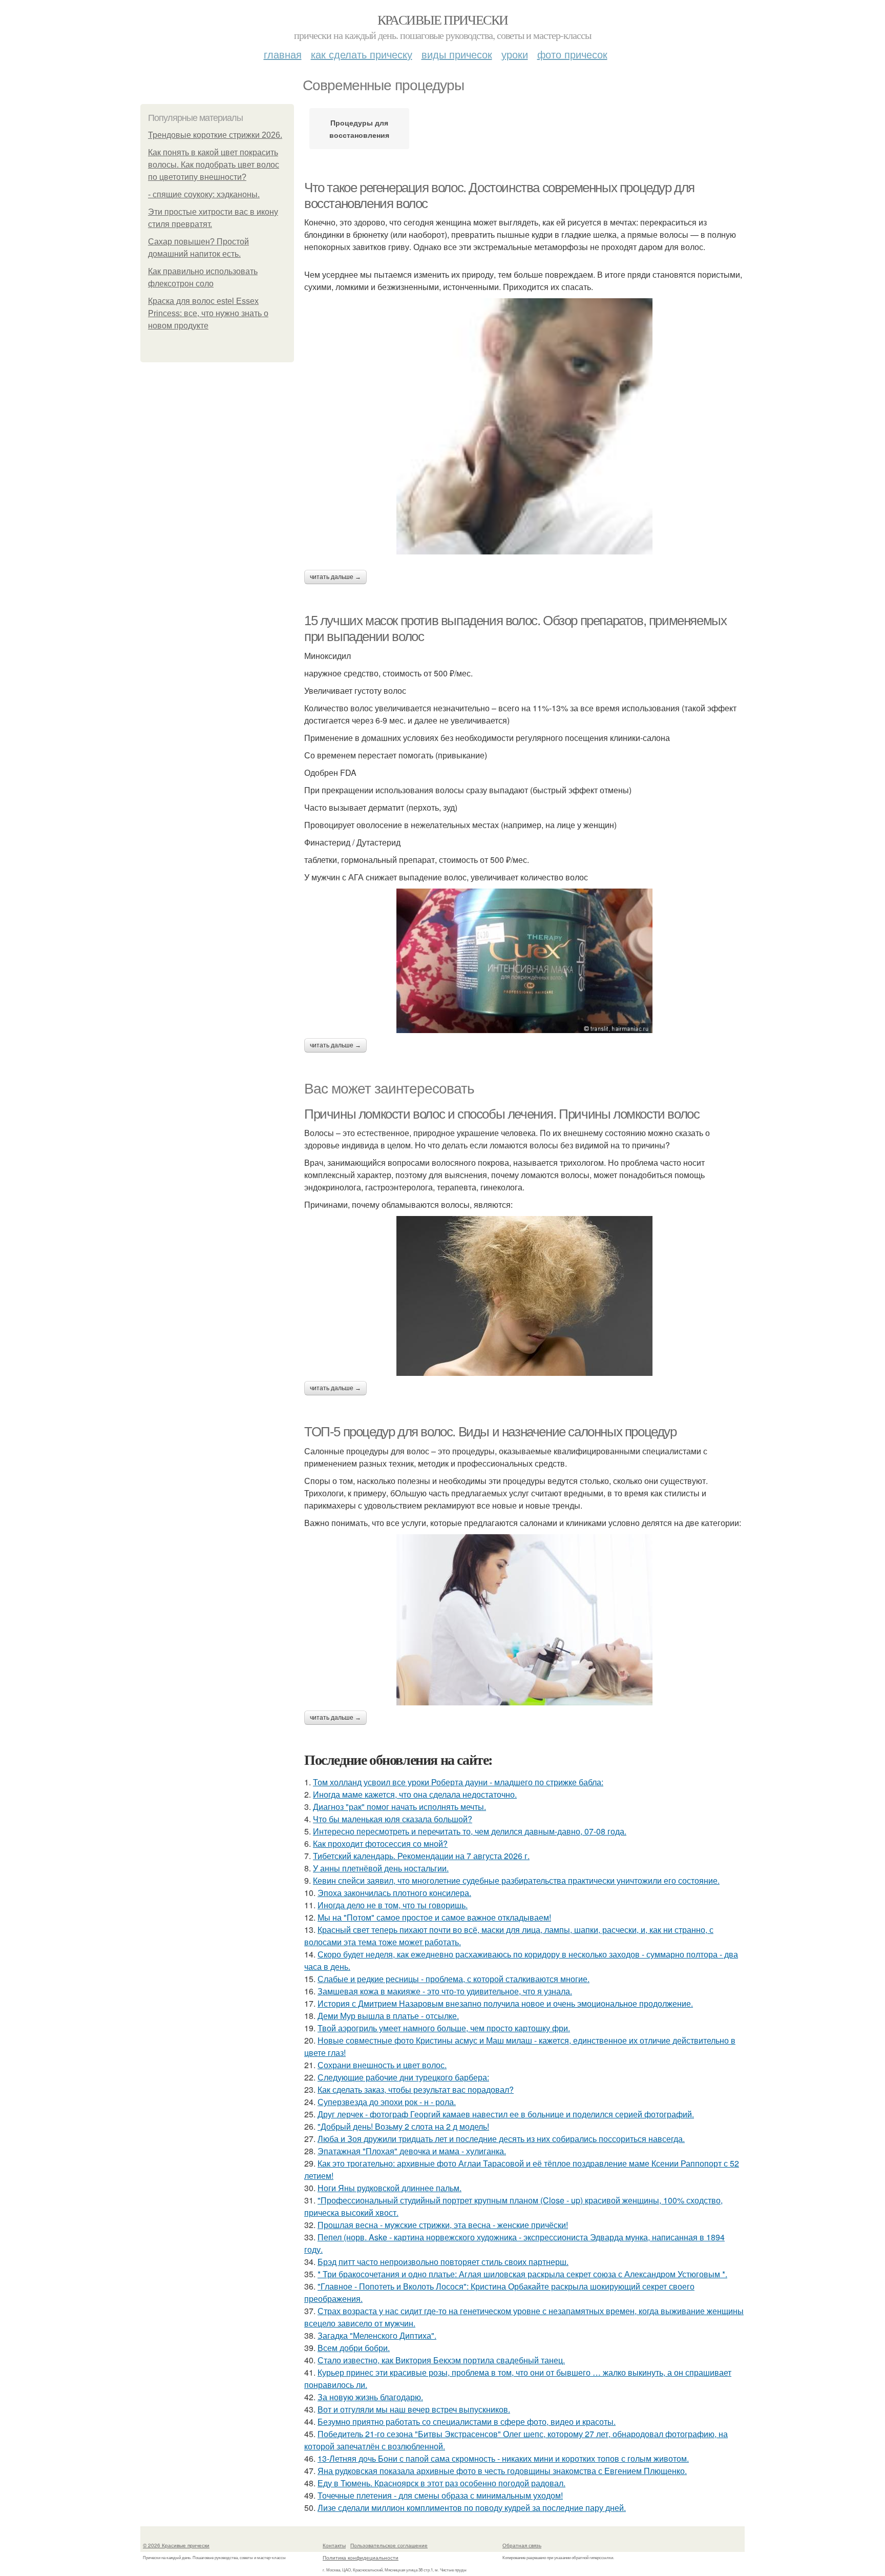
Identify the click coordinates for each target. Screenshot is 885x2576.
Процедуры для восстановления (359, 129)
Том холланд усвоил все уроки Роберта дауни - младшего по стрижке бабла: (458, 1782)
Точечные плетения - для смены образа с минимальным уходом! (440, 2495)
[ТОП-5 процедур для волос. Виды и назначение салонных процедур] (524, 1620)
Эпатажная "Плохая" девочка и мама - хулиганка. (412, 2151)
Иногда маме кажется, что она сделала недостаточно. (415, 1794)
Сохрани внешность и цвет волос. (382, 2065)
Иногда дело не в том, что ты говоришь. (393, 1905)
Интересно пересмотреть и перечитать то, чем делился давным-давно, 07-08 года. (470, 1831)
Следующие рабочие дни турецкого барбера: (403, 2077)
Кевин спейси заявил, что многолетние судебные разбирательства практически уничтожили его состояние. (516, 1880)
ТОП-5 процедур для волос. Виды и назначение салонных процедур (490, 1432)
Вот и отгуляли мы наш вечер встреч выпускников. (414, 2409)
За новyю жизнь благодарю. (370, 2397)
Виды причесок (457, 54)
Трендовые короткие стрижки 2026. (215, 135)
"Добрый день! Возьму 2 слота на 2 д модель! (403, 2126)
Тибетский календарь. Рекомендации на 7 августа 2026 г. (421, 1856)
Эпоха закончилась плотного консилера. (394, 1893)
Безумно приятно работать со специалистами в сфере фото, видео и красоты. (467, 2422)
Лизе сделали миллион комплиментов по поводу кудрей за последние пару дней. (472, 2508)
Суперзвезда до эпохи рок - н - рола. (387, 2102)
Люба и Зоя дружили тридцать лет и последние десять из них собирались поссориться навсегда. (501, 2139)
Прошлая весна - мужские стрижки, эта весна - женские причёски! (443, 2225)
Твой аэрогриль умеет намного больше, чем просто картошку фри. (444, 2028)
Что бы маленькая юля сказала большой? (393, 1819)
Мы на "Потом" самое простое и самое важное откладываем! (434, 1917)
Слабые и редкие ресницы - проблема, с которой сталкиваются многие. (454, 1979)
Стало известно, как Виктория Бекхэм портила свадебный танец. (441, 2360)
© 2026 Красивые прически (176, 2545)
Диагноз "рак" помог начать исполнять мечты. (399, 1807)
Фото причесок (572, 54)
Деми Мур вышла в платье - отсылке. (388, 2016)
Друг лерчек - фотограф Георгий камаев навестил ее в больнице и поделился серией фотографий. (506, 2114)
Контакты (334, 2545)
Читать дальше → (335, 577)
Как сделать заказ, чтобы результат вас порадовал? (416, 2089)
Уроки (515, 54)
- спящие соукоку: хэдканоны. (204, 194)
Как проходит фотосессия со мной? (380, 1843)
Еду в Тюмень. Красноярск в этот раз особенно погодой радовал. (441, 2483)
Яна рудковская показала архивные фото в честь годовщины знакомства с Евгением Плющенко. (502, 2471)
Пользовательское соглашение (389, 2545)
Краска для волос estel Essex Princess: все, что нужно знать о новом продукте (208, 313)
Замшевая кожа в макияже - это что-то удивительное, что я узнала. (445, 1991)
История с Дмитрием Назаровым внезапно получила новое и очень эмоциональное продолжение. (505, 2003)
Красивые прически (443, 19)
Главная (283, 54)
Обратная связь (522, 2545)
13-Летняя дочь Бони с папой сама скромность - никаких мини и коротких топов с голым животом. (503, 2458)
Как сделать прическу (362, 54)
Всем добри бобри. (354, 2348)
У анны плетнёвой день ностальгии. (381, 1868)
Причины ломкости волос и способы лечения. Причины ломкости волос (502, 1114)
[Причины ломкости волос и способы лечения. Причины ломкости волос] (524, 1296)
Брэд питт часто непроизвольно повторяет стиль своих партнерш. (443, 2262)
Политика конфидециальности (361, 2558)
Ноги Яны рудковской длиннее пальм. (389, 2188)
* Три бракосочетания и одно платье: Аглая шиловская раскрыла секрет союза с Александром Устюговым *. (522, 2274)
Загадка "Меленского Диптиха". (377, 2335)
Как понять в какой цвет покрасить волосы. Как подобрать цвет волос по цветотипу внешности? (214, 165)
